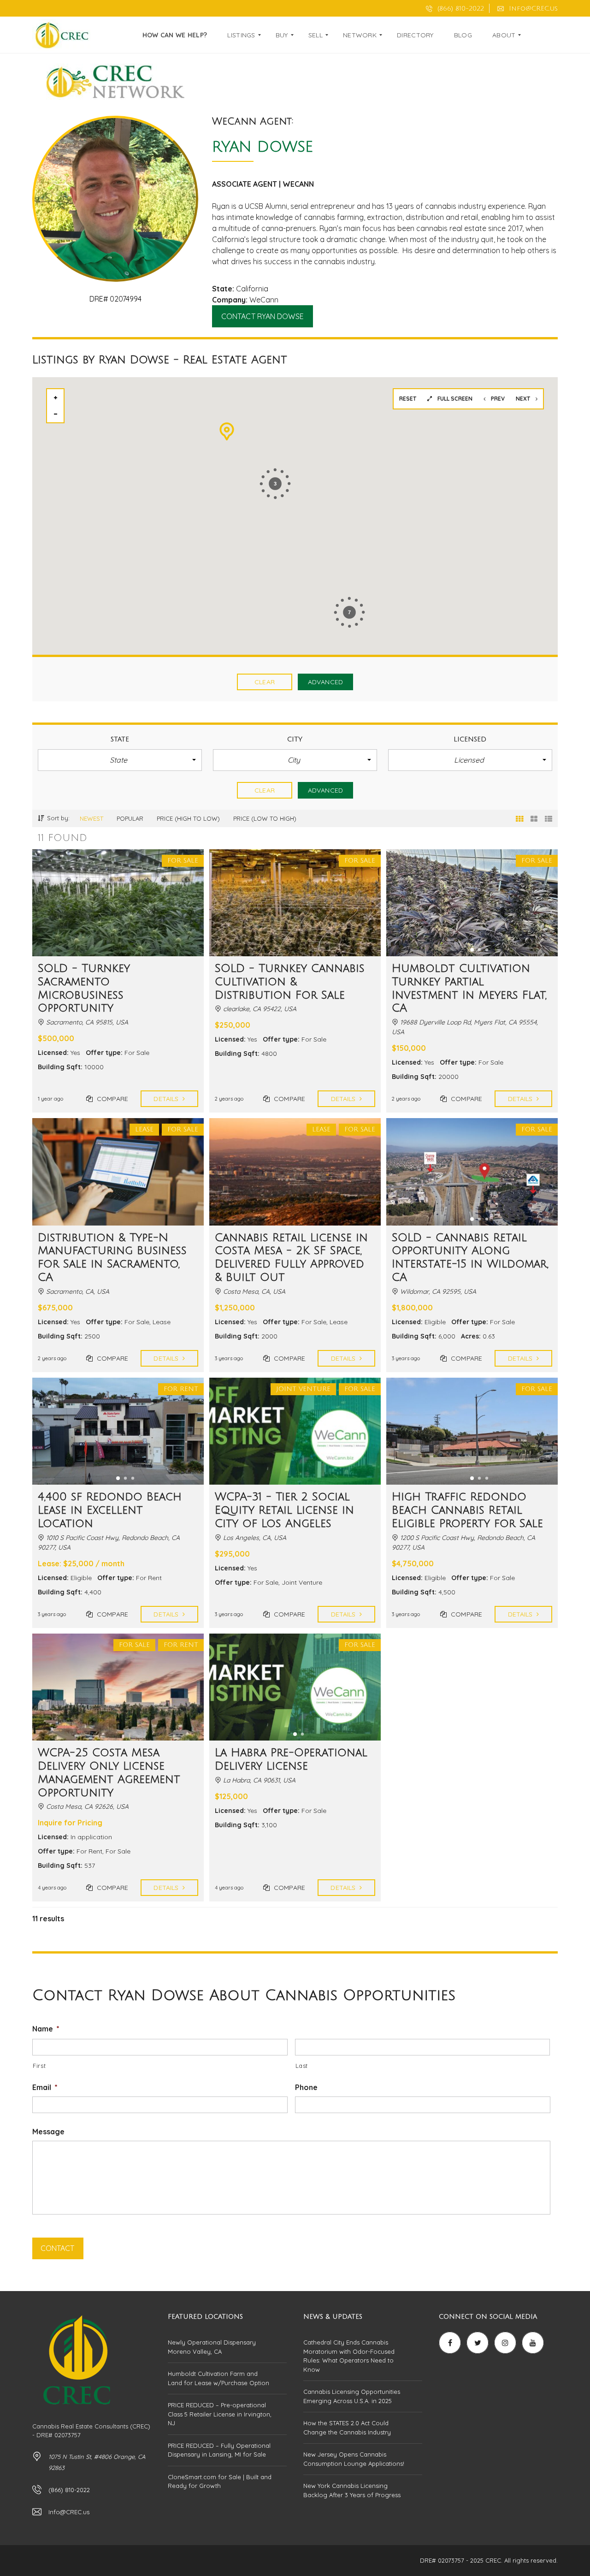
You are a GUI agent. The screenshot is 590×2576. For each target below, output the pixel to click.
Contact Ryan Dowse (263, 316)
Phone (306, 2087)
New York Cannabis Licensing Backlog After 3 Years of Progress (352, 2490)
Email (45, 2087)
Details (167, 1099)
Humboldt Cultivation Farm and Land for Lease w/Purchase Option (218, 2378)
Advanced (325, 682)
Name (46, 2029)
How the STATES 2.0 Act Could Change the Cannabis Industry (347, 2428)
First (39, 2066)
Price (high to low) (188, 818)
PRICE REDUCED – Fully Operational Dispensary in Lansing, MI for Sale (219, 2450)
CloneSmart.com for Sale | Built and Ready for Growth (220, 2481)
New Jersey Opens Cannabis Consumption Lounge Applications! (354, 2459)
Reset (408, 399)
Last (302, 2066)
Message (48, 2132)
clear (265, 682)
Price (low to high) (265, 818)
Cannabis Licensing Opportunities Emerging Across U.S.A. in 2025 (352, 2396)
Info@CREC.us (532, 9)
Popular (130, 818)
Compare (112, 1099)
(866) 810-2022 (460, 9)
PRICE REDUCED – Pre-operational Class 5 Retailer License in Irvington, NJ (220, 2414)
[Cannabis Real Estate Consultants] (61, 35)
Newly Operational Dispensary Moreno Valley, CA (212, 2347)
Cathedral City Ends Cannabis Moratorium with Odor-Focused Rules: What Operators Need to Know (349, 2356)
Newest (91, 818)
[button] (120, 760)
